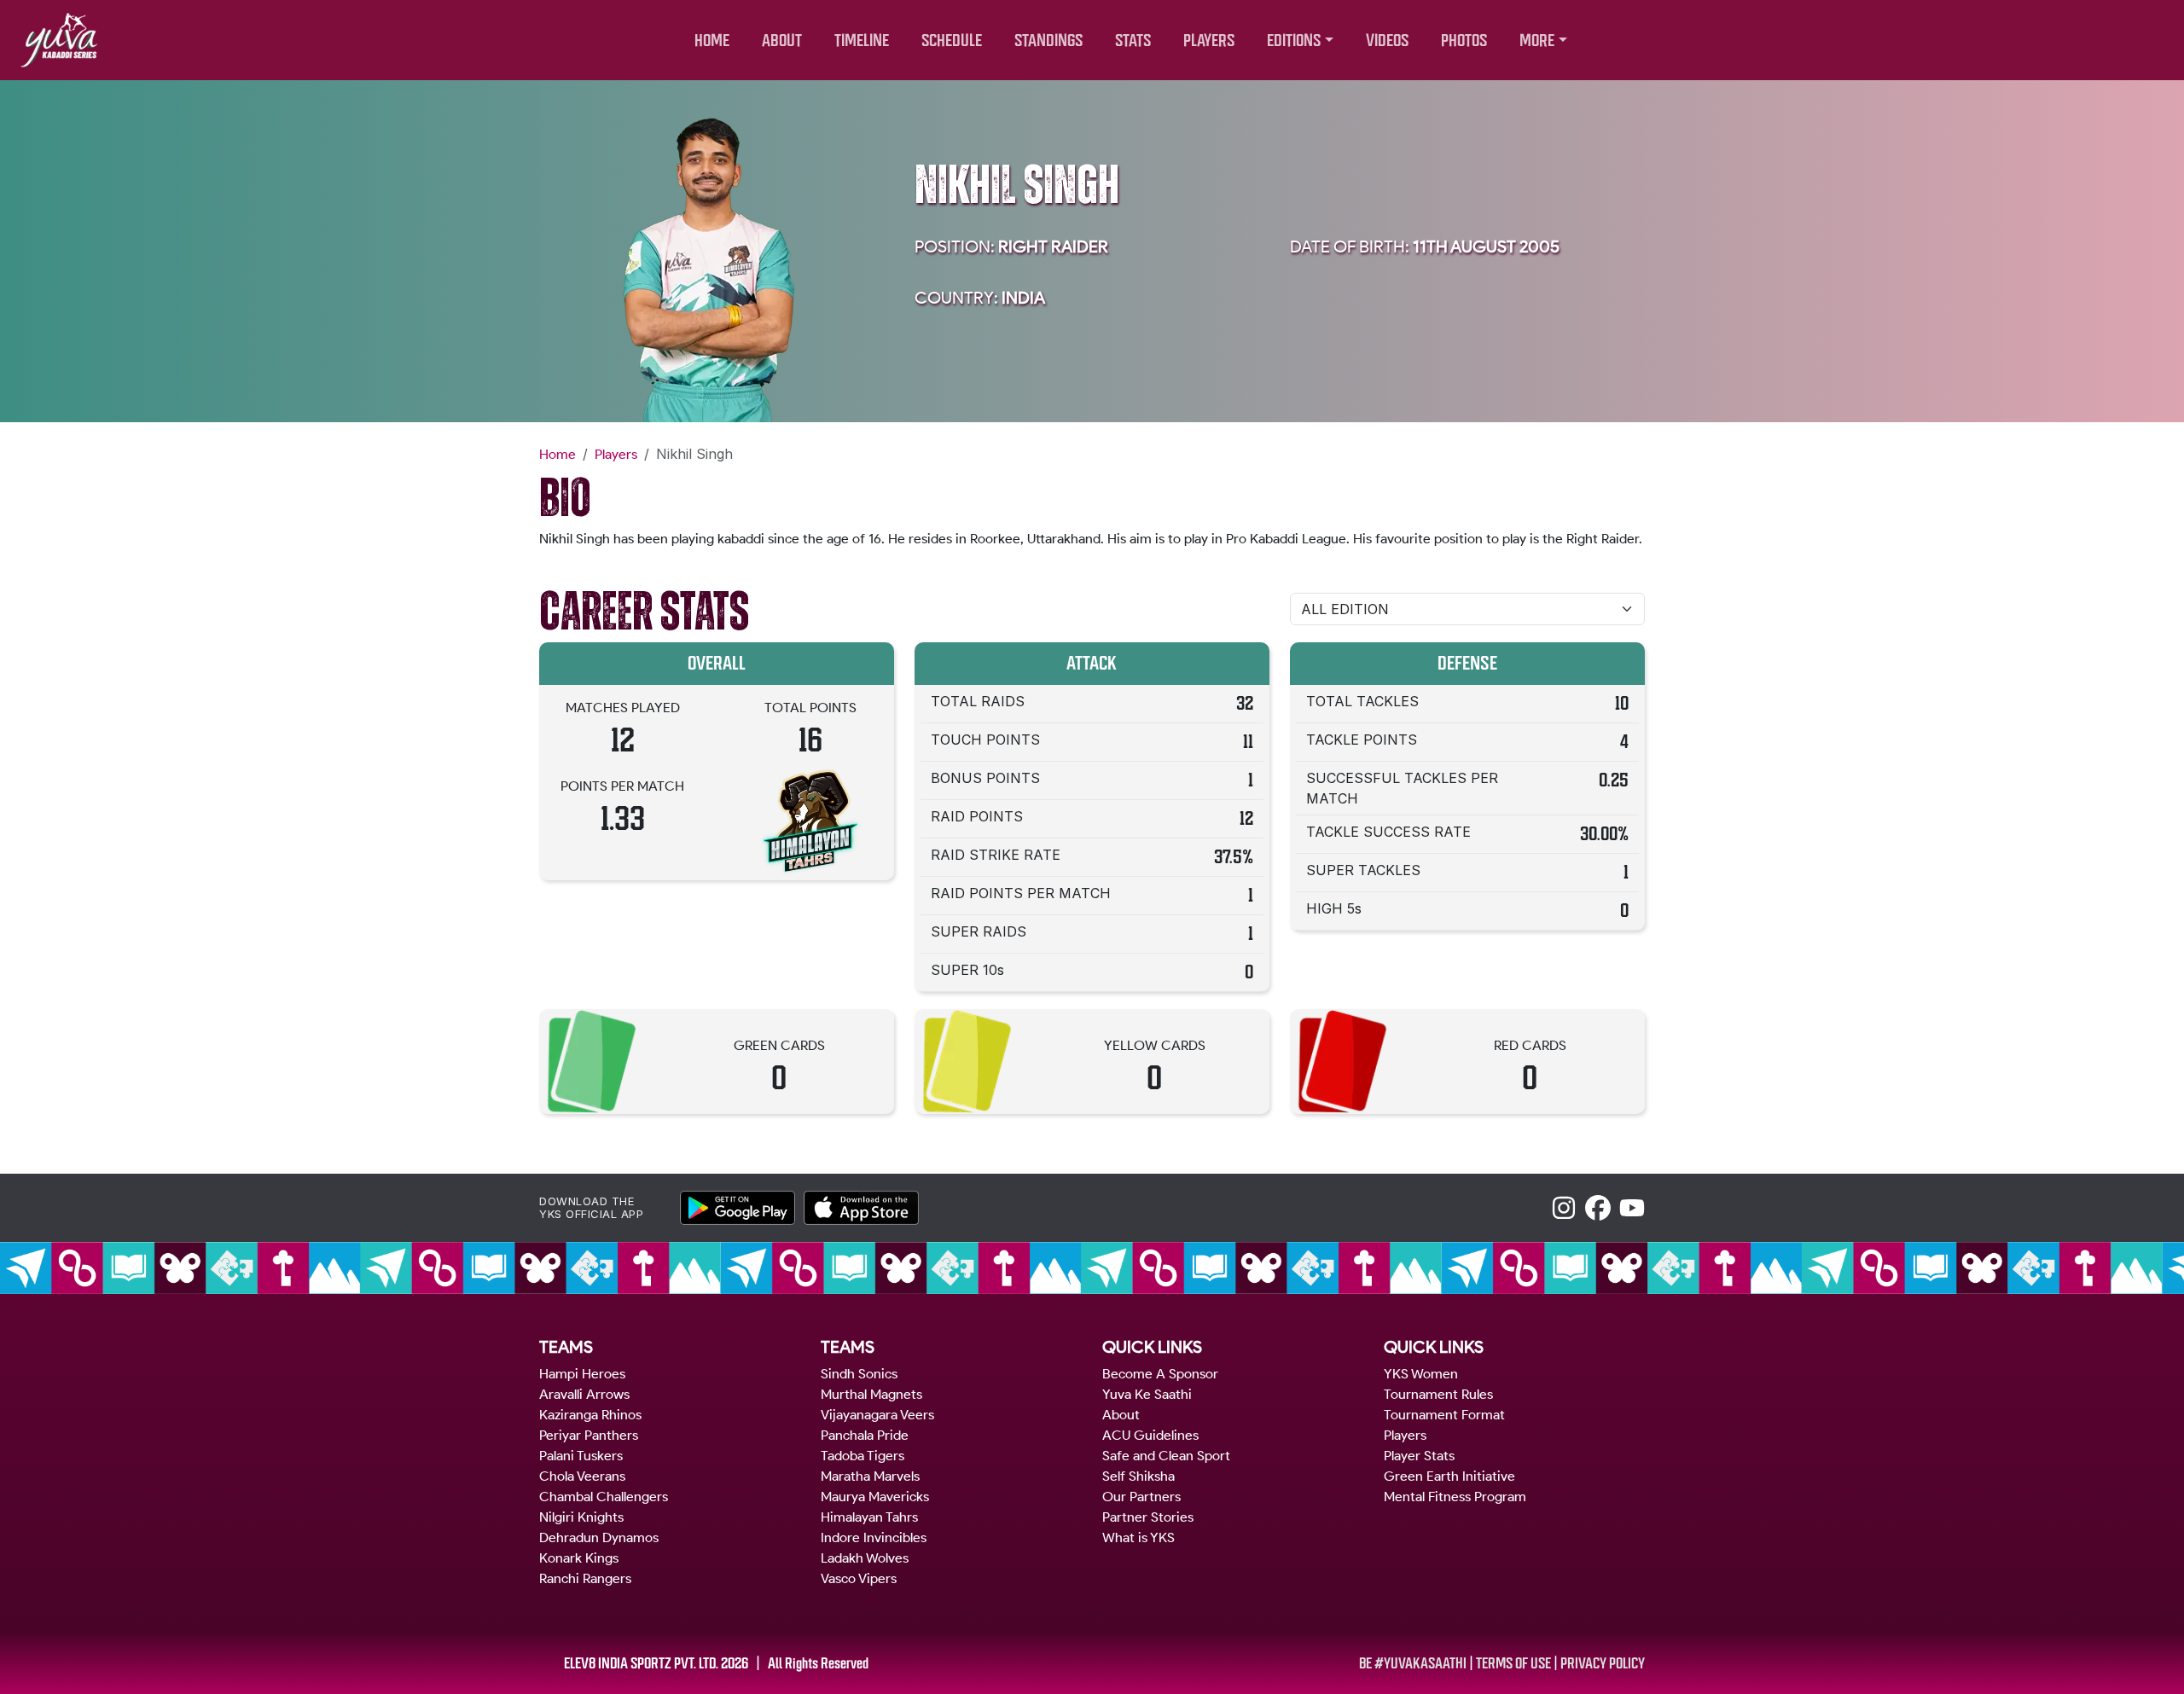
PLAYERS (1209, 41)
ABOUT (782, 41)
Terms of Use (1513, 1663)
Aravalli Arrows (584, 1394)
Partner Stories (1148, 1517)
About (1121, 1415)
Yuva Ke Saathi (1147, 1394)
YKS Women (1421, 1374)
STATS (1133, 41)
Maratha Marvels (870, 1476)
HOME (712, 41)
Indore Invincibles (874, 1537)
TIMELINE (862, 41)
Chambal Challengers (604, 1497)
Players (616, 454)
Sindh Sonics (859, 1374)
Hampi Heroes (582, 1374)
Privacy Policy (1603, 1663)
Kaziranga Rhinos (590, 1415)
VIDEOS (1387, 41)
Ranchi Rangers (585, 1578)
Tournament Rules (1438, 1394)
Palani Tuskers (581, 1456)
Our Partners (1141, 1497)
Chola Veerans (582, 1476)
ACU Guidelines (1150, 1435)
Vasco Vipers (859, 1578)
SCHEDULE (952, 41)
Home (558, 454)
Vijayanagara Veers (877, 1415)
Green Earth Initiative (1449, 1476)
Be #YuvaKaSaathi (1413, 1663)
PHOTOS (1464, 41)
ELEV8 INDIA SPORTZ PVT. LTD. (641, 1663)
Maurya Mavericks (875, 1497)
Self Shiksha (1138, 1476)
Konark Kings (579, 1558)
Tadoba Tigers (863, 1456)
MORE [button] (1537, 41)
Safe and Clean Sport (1166, 1456)
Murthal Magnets (871, 1394)
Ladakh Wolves (865, 1558)
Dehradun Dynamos (599, 1537)
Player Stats (1419, 1456)
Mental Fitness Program (1455, 1497)
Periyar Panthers (589, 1435)
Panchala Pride (865, 1435)
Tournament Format (1444, 1415)
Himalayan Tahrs (869, 1517)
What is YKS (1138, 1537)
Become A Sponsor (1160, 1374)
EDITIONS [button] (1294, 41)
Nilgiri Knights (581, 1517)
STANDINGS (1048, 41)
